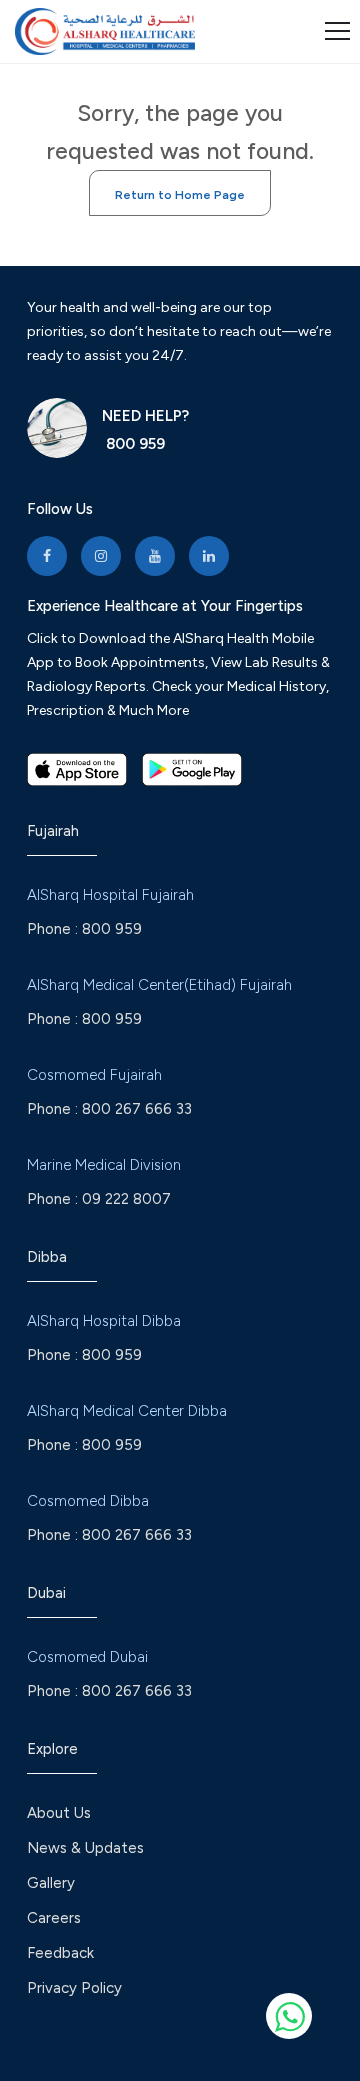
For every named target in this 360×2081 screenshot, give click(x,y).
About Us (59, 1813)
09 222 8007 (126, 1199)
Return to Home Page (180, 195)
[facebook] (47, 556)
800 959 (133, 444)
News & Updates (85, 1848)
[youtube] (155, 556)
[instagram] (101, 556)
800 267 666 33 (137, 1109)
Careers (54, 1918)
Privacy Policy (74, 1988)
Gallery (51, 1883)
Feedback (60, 1953)
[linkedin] (209, 556)
